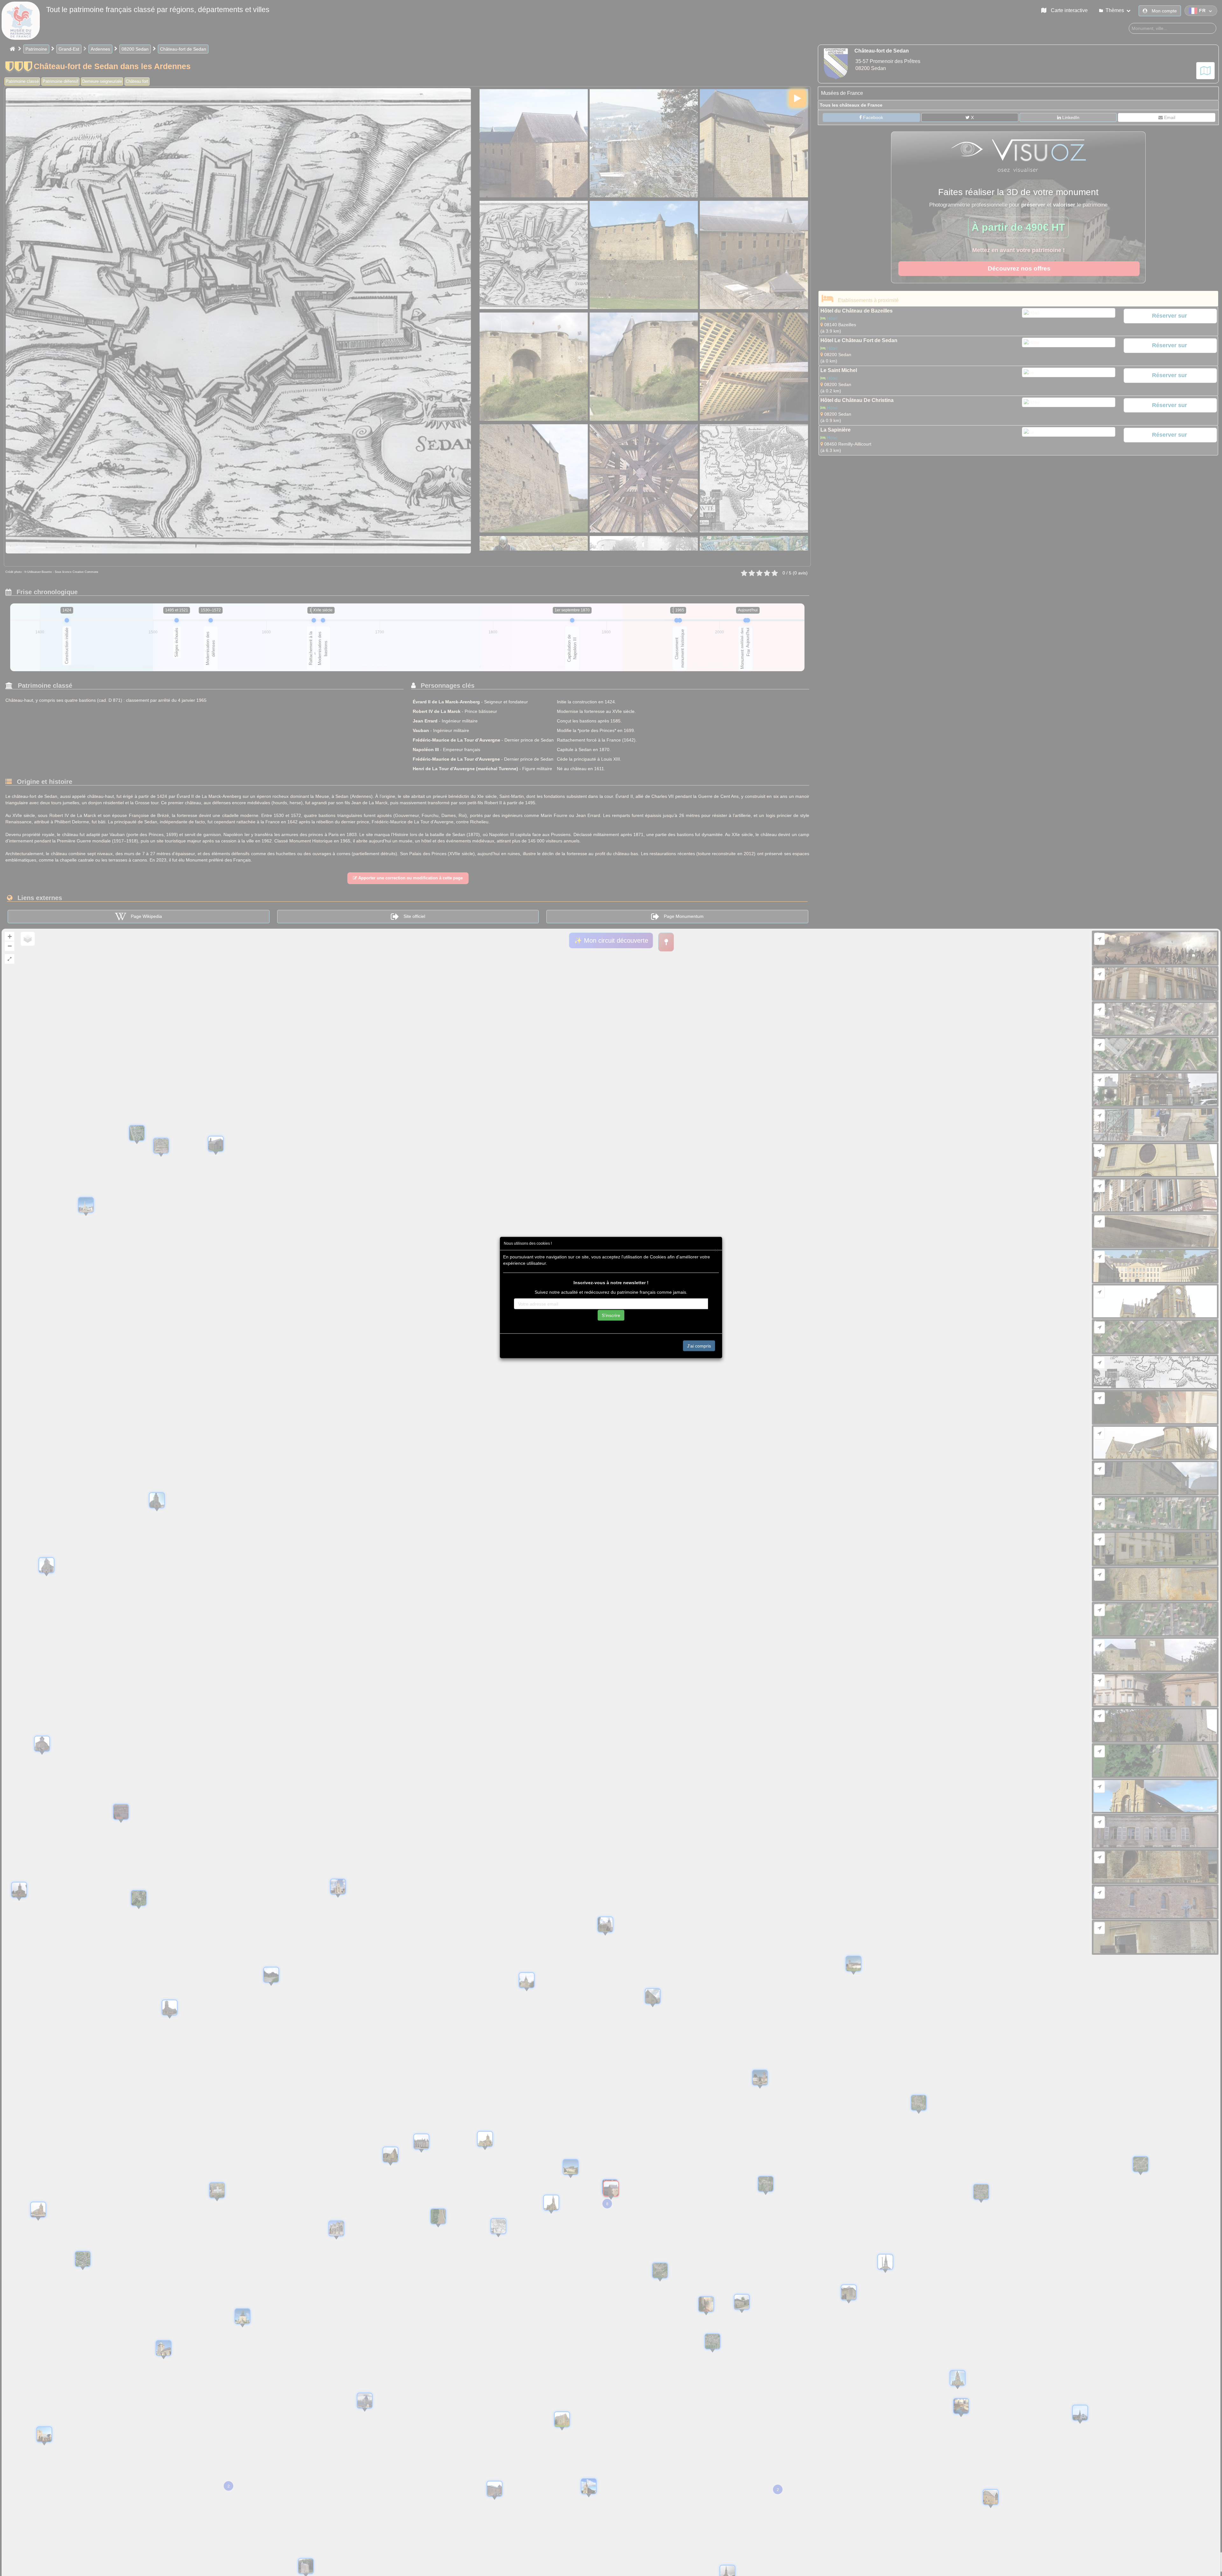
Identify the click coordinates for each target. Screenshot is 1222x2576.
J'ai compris (699, 1346)
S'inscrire (611, 1315)
